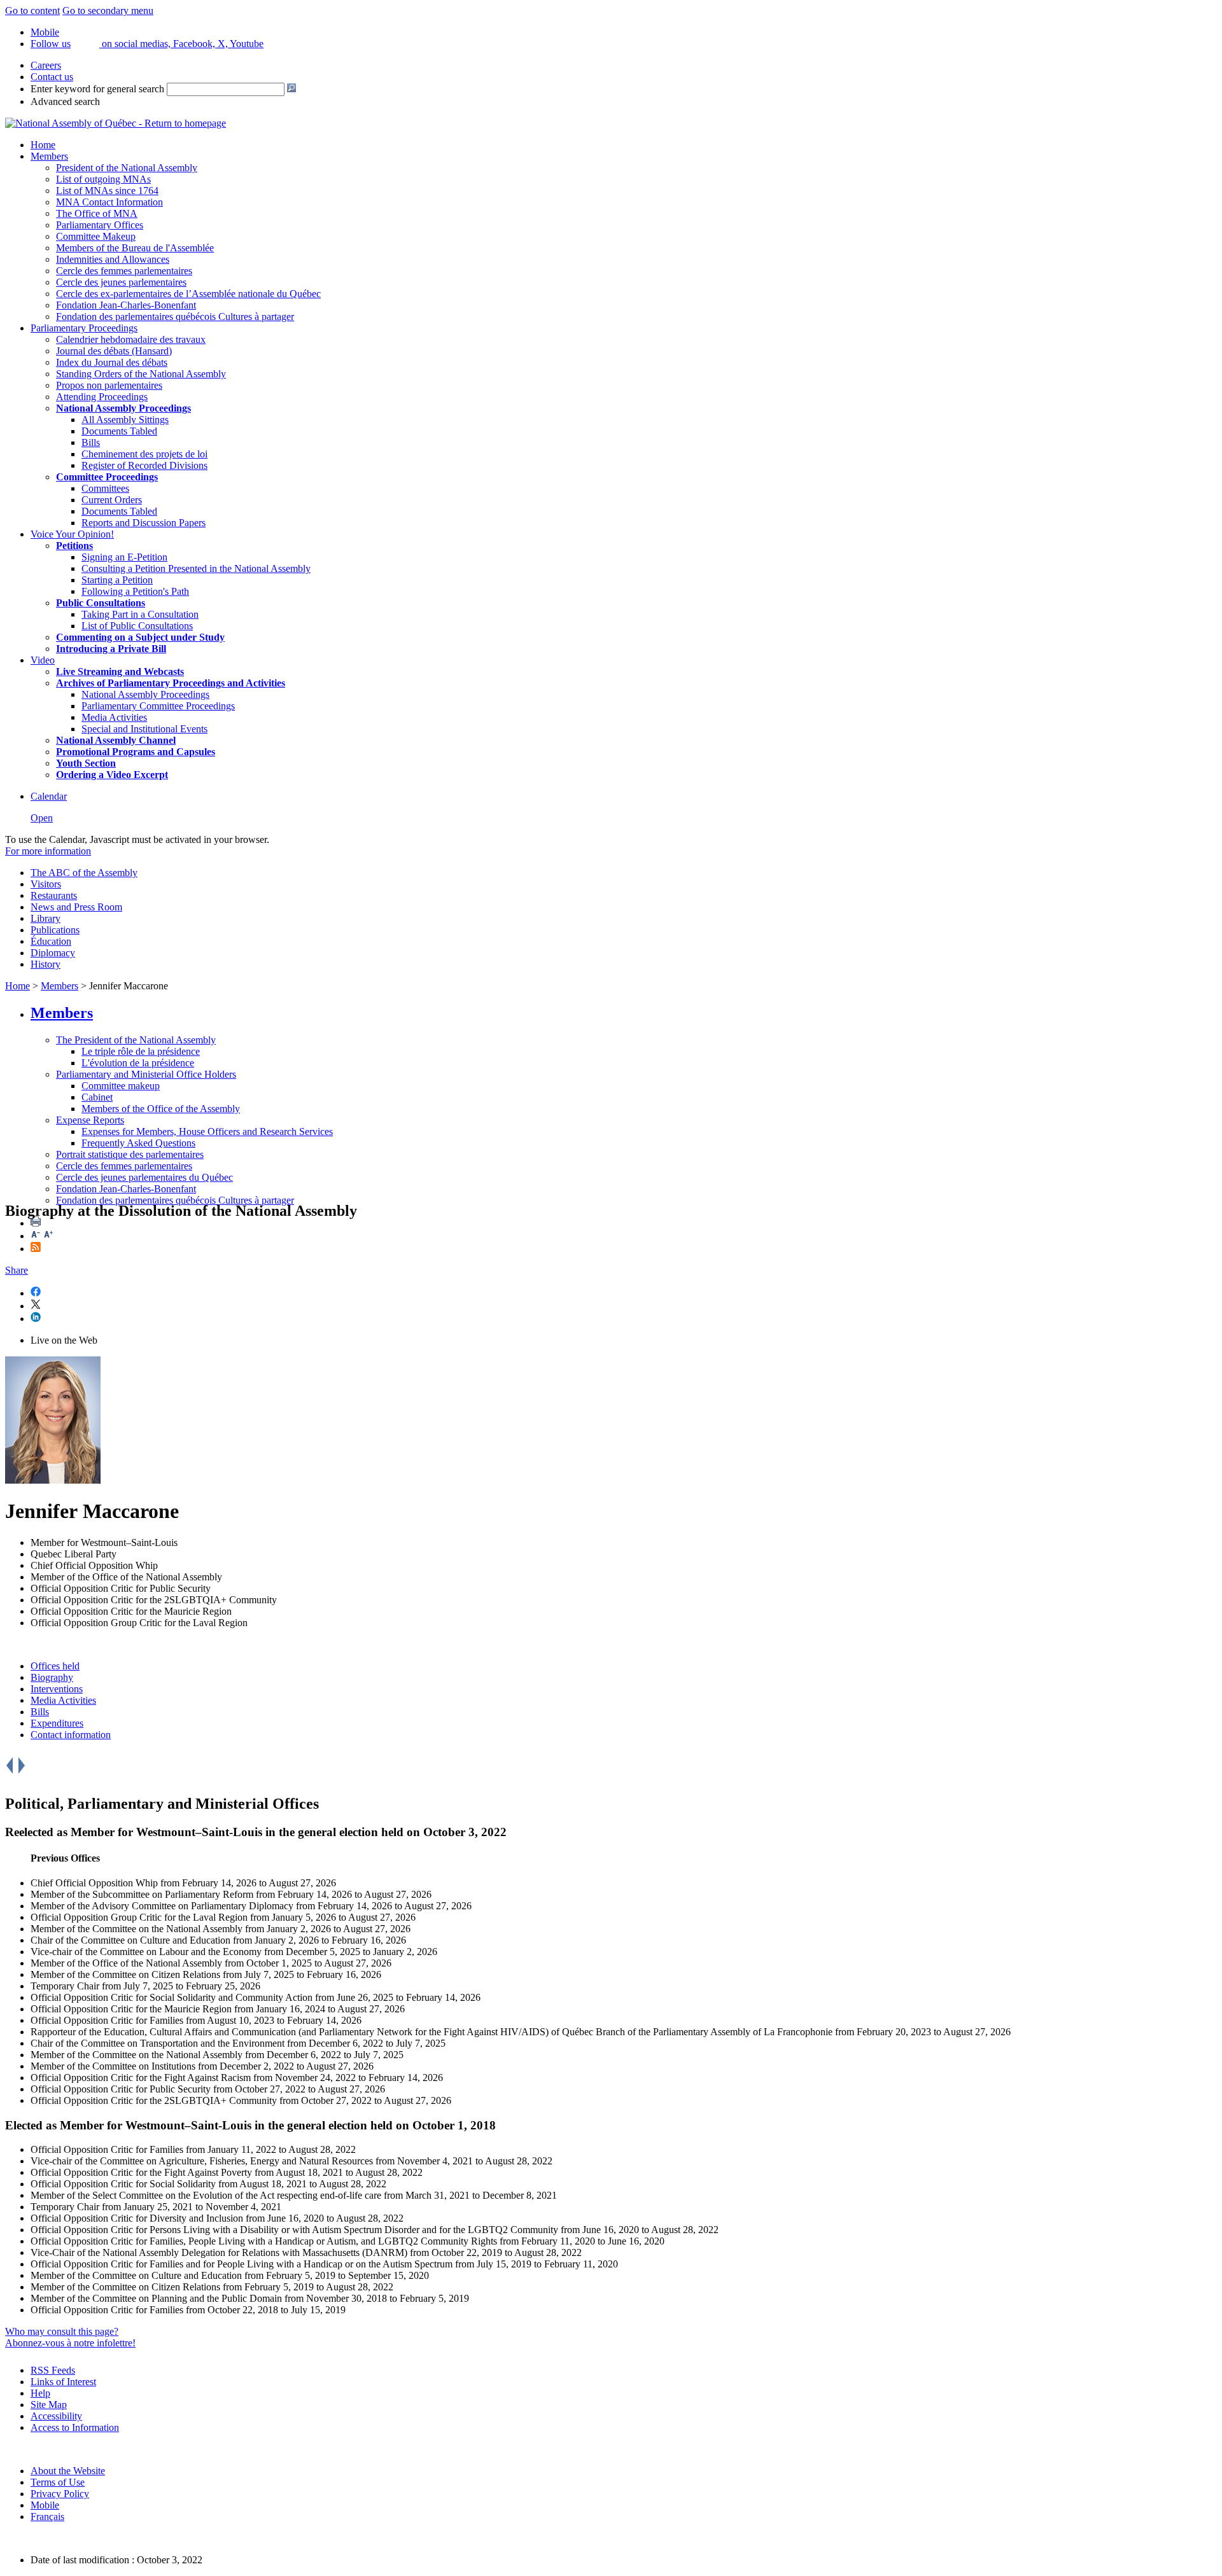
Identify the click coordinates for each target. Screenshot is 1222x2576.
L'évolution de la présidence (138, 1063)
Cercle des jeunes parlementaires (121, 282)
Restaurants (54, 895)
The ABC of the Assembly (84, 873)
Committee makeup (121, 1086)
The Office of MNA (97, 213)
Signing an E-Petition (124, 557)
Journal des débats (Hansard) (114, 351)
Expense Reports (90, 1120)
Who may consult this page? (62, 2331)
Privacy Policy (60, 2494)
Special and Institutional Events (144, 729)
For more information (48, 851)
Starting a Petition (117, 580)
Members (49, 156)
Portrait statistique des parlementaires (130, 1154)
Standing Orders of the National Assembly (141, 374)
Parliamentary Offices (100, 225)
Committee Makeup (96, 236)
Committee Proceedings (107, 477)
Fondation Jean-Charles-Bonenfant (126, 305)
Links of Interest (63, 2382)
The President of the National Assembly (136, 1040)
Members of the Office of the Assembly (161, 1109)
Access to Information (75, 2427)
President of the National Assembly (127, 168)
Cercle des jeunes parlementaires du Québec (144, 1177)
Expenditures (57, 1723)
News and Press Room (76, 907)
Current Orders (112, 500)
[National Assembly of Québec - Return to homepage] (116, 123)
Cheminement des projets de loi (144, 454)
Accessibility (56, 2416)
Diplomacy (53, 953)
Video (43, 660)
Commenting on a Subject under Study (140, 637)
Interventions (57, 1689)
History (46, 964)
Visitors (46, 884)
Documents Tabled (119, 431)
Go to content (32, 10)
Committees (105, 488)
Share (17, 1270)
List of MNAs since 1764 (107, 191)
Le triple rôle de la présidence (141, 1051)
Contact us (52, 77)
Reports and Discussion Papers (144, 523)
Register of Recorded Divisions (144, 465)
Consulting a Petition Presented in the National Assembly (196, 568)
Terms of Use (58, 2482)
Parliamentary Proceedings (84, 328)
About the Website (68, 2471)
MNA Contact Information (109, 202)
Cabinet (97, 1097)
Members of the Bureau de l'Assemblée (135, 248)
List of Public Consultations (137, 626)
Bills (91, 442)
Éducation (51, 941)
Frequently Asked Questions (138, 1143)
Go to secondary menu (108, 10)
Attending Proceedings (102, 397)
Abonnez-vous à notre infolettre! (70, 2343)
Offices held (55, 1666)
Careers (46, 65)
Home (43, 145)
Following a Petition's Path (135, 591)
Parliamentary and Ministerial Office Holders (146, 1074)
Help (40, 2393)
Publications (55, 930)
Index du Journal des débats (112, 362)
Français (47, 2517)
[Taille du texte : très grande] (48, 1236)
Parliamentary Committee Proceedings (158, 706)
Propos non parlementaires (109, 385)
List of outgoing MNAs (103, 179)
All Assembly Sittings (125, 420)
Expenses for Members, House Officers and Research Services (207, 1131)
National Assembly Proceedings (145, 694)
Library (46, 918)
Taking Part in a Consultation (140, 614)
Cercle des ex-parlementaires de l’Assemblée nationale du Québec (188, 294)
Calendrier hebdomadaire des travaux (131, 339)
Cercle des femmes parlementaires (124, 271)
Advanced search (65, 101)
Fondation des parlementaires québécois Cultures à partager (175, 317)
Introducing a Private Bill (111, 649)
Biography (52, 1677)
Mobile (45, 2505)
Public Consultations (101, 603)
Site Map (49, 2405)
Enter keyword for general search (97, 89)
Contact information (71, 1735)
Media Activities (114, 717)
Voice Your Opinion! (72, 534)
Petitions (74, 546)
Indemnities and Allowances (113, 259)
